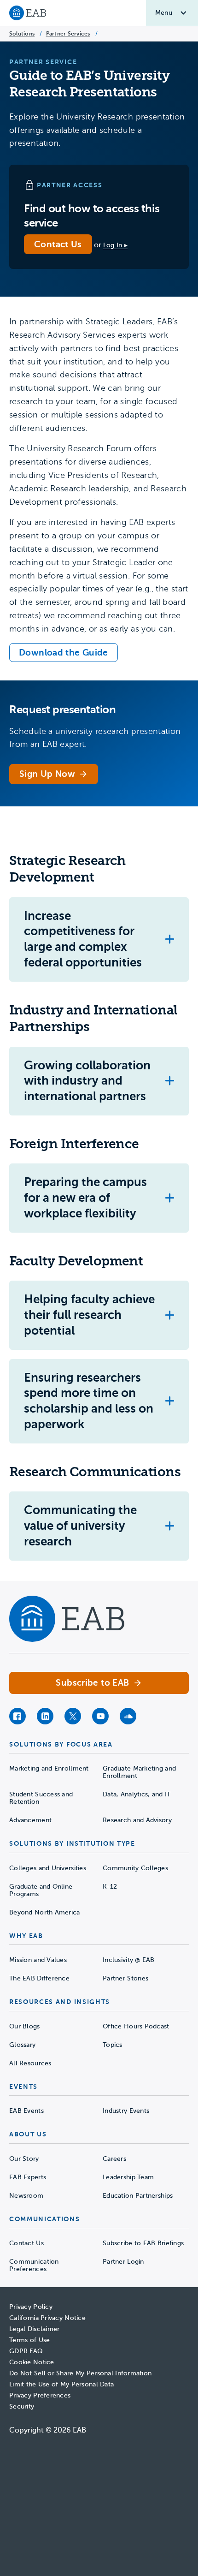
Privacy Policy (31, 2307)
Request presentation (62, 710)
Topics (113, 2045)
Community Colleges (135, 1868)
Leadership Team (128, 2177)
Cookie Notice (32, 2362)
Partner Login (123, 2262)
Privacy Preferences (40, 2395)
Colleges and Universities (48, 1868)
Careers (114, 2159)
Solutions (22, 34)
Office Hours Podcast (136, 2026)
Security (22, 2406)
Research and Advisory (137, 1820)
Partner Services (68, 34)
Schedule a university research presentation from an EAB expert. (95, 738)
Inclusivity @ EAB (129, 1960)
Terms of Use (29, 2340)
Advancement (30, 1820)
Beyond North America (45, 1912)
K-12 (110, 1887)
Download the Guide (64, 653)
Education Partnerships (138, 2196)
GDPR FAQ (26, 2351)
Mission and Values (38, 1960)
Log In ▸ (115, 245)
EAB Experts (28, 2177)
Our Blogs (25, 2026)
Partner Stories (125, 1978)
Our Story (24, 2159)
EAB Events (26, 2111)
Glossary (22, 2045)
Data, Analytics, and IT (137, 1794)
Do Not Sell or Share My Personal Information (80, 2373)
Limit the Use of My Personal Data (61, 2384)
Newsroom (26, 2196)
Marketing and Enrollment (49, 1768)
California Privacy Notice (47, 2318)
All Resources (30, 2063)
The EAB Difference (39, 1978)
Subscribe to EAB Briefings (143, 2243)
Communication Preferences (34, 2265)
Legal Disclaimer (34, 2329)
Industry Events (126, 2111)
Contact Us (58, 244)
